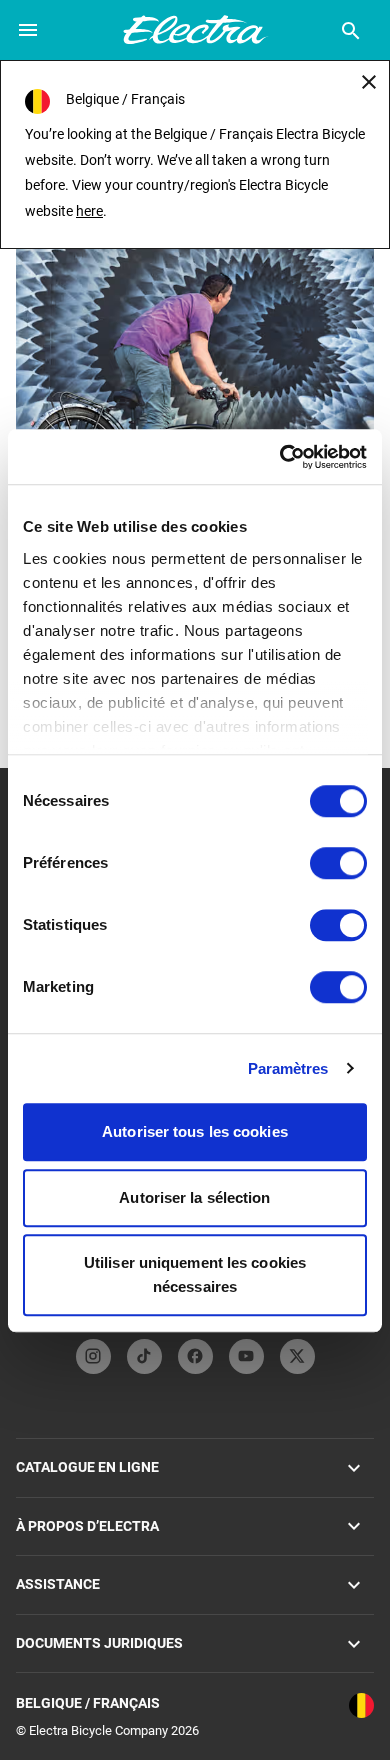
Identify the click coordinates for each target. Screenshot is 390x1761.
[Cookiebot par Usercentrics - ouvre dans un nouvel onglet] (280, 457)
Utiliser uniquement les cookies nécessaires (195, 1274)
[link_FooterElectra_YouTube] (246, 1356)
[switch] (338, 863)
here (89, 211)
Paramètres (288, 1068)
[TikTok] (144, 1356)
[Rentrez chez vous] (195, 321)
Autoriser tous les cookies (195, 1131)
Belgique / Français (88, 1703)
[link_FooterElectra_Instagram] (93, 1356)
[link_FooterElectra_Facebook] (195, 1356)
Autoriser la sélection (194, 1197)
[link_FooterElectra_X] (297, 1356)
